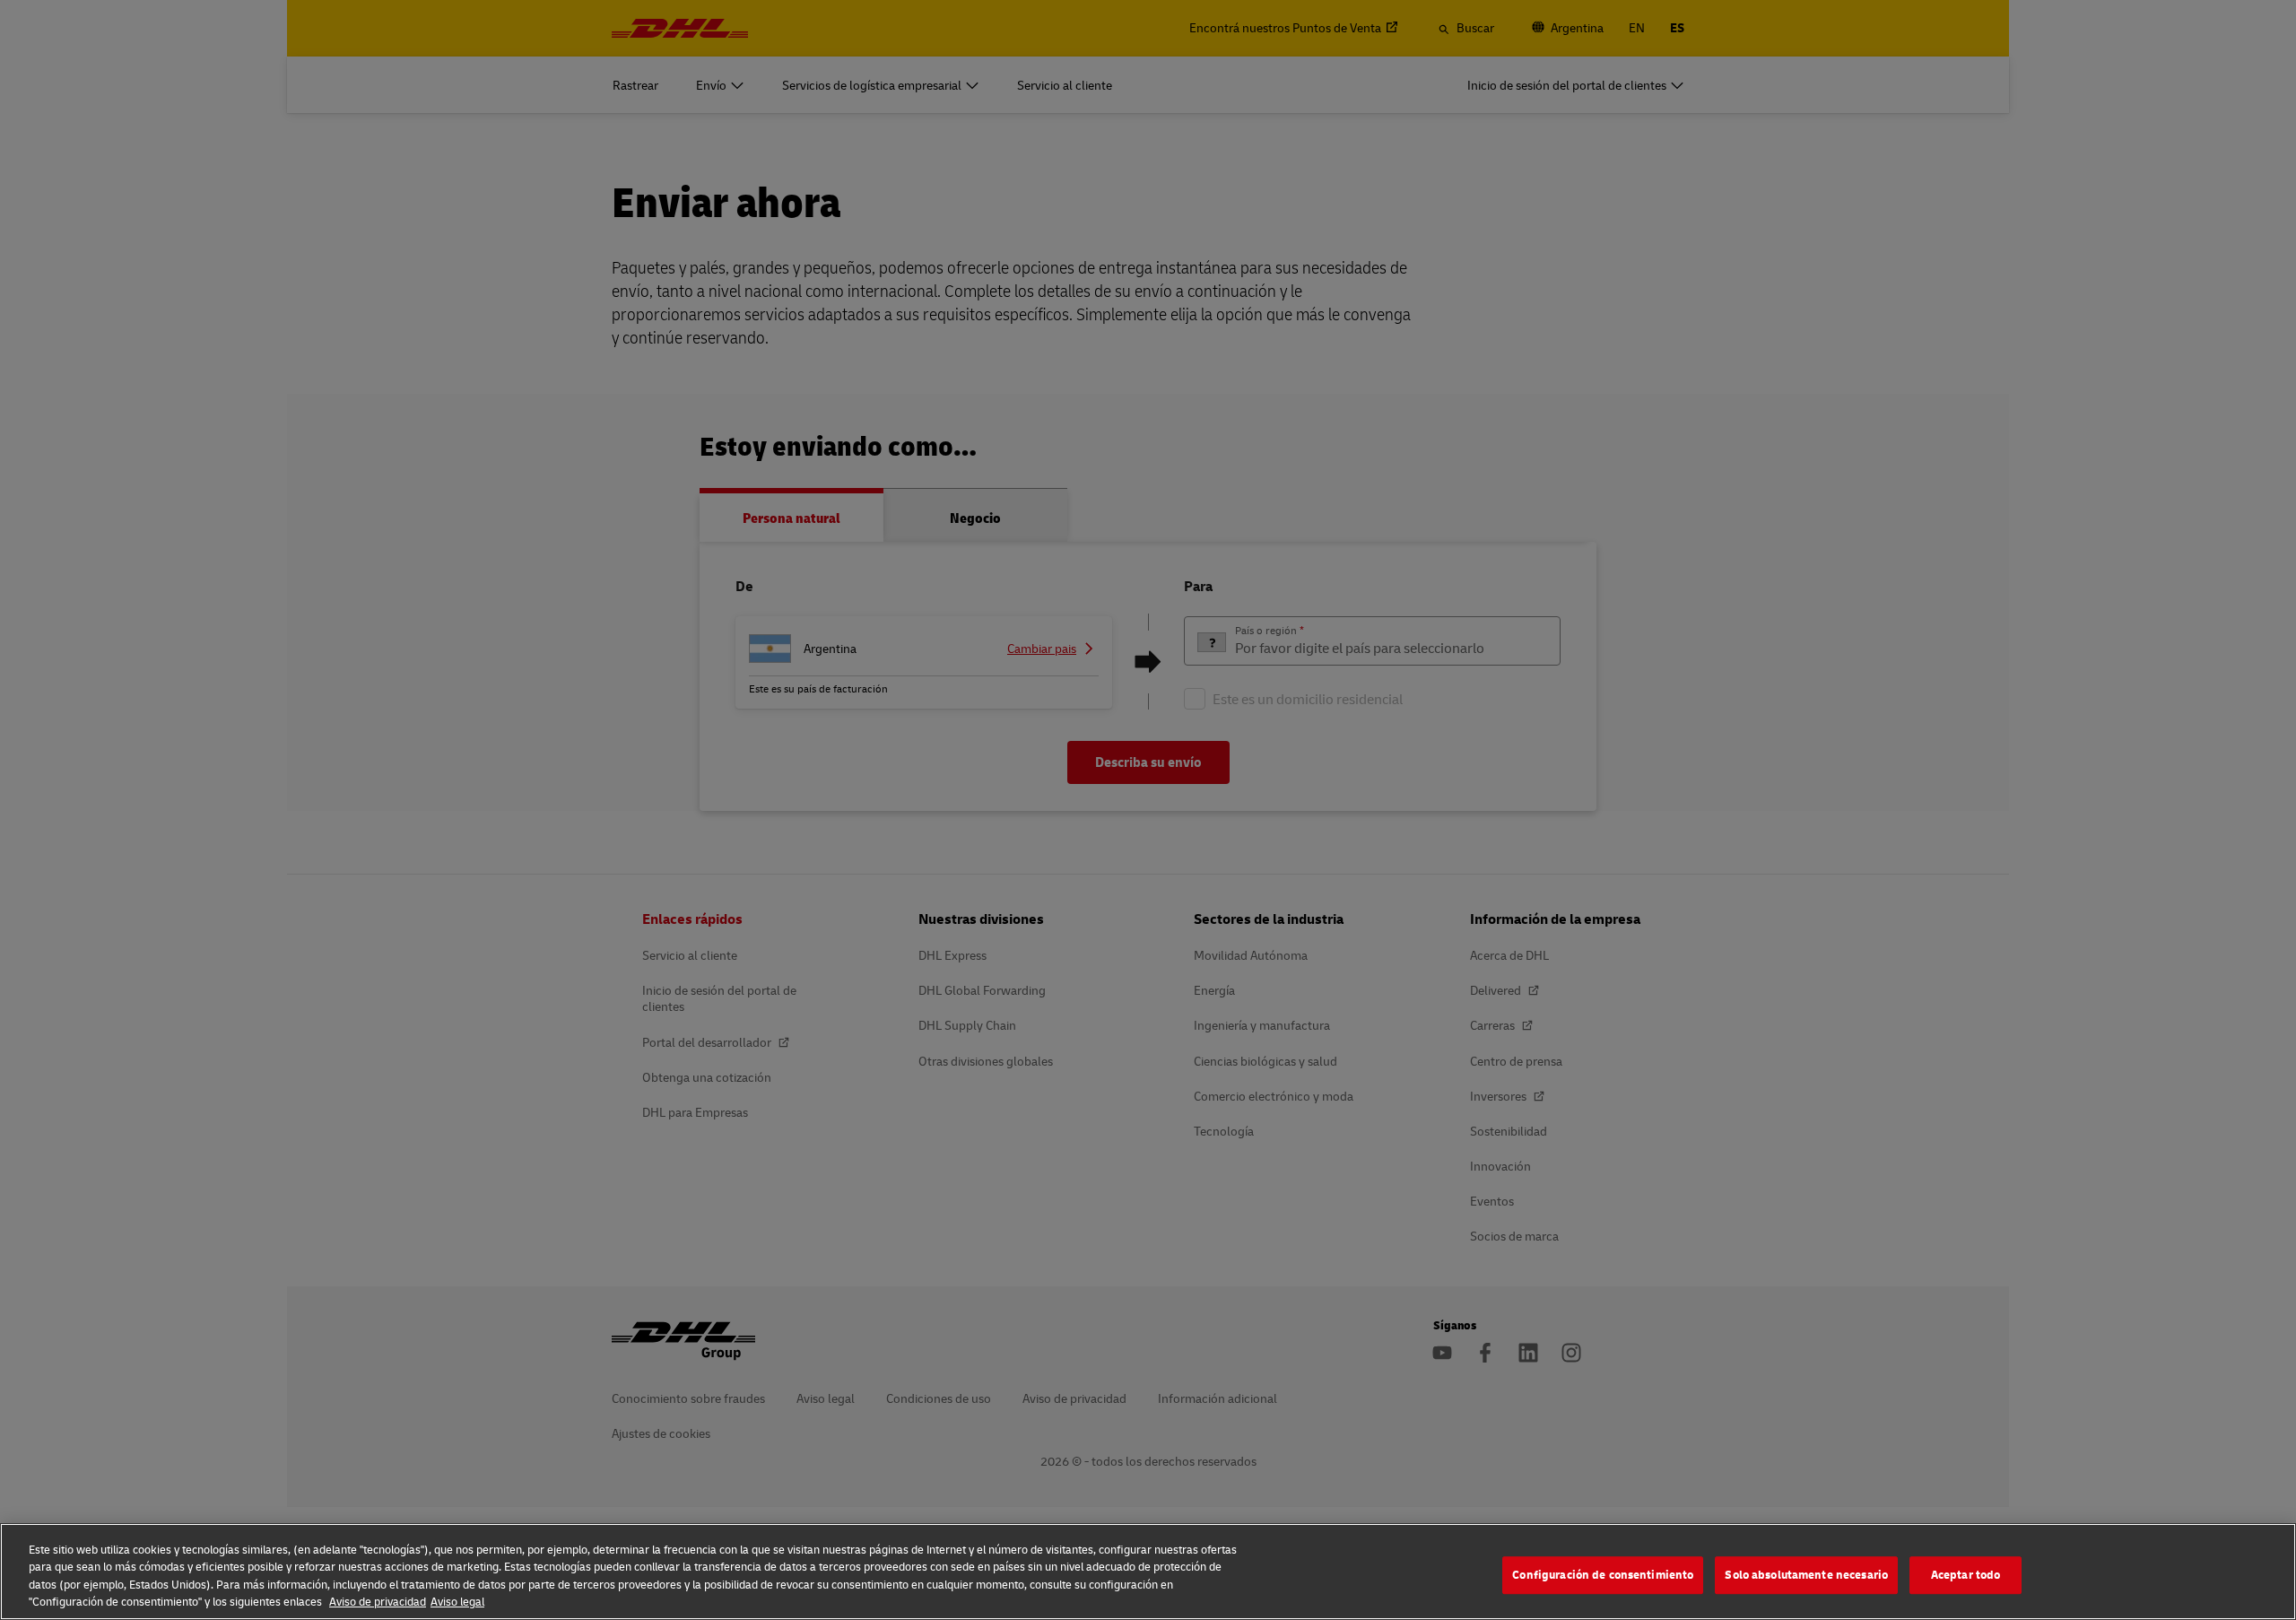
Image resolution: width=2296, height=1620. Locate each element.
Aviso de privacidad (378, 1601)
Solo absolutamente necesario (1806, 1574)
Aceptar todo (1966, 1574)
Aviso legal (457, 1601)
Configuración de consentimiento (1603, 1574)
